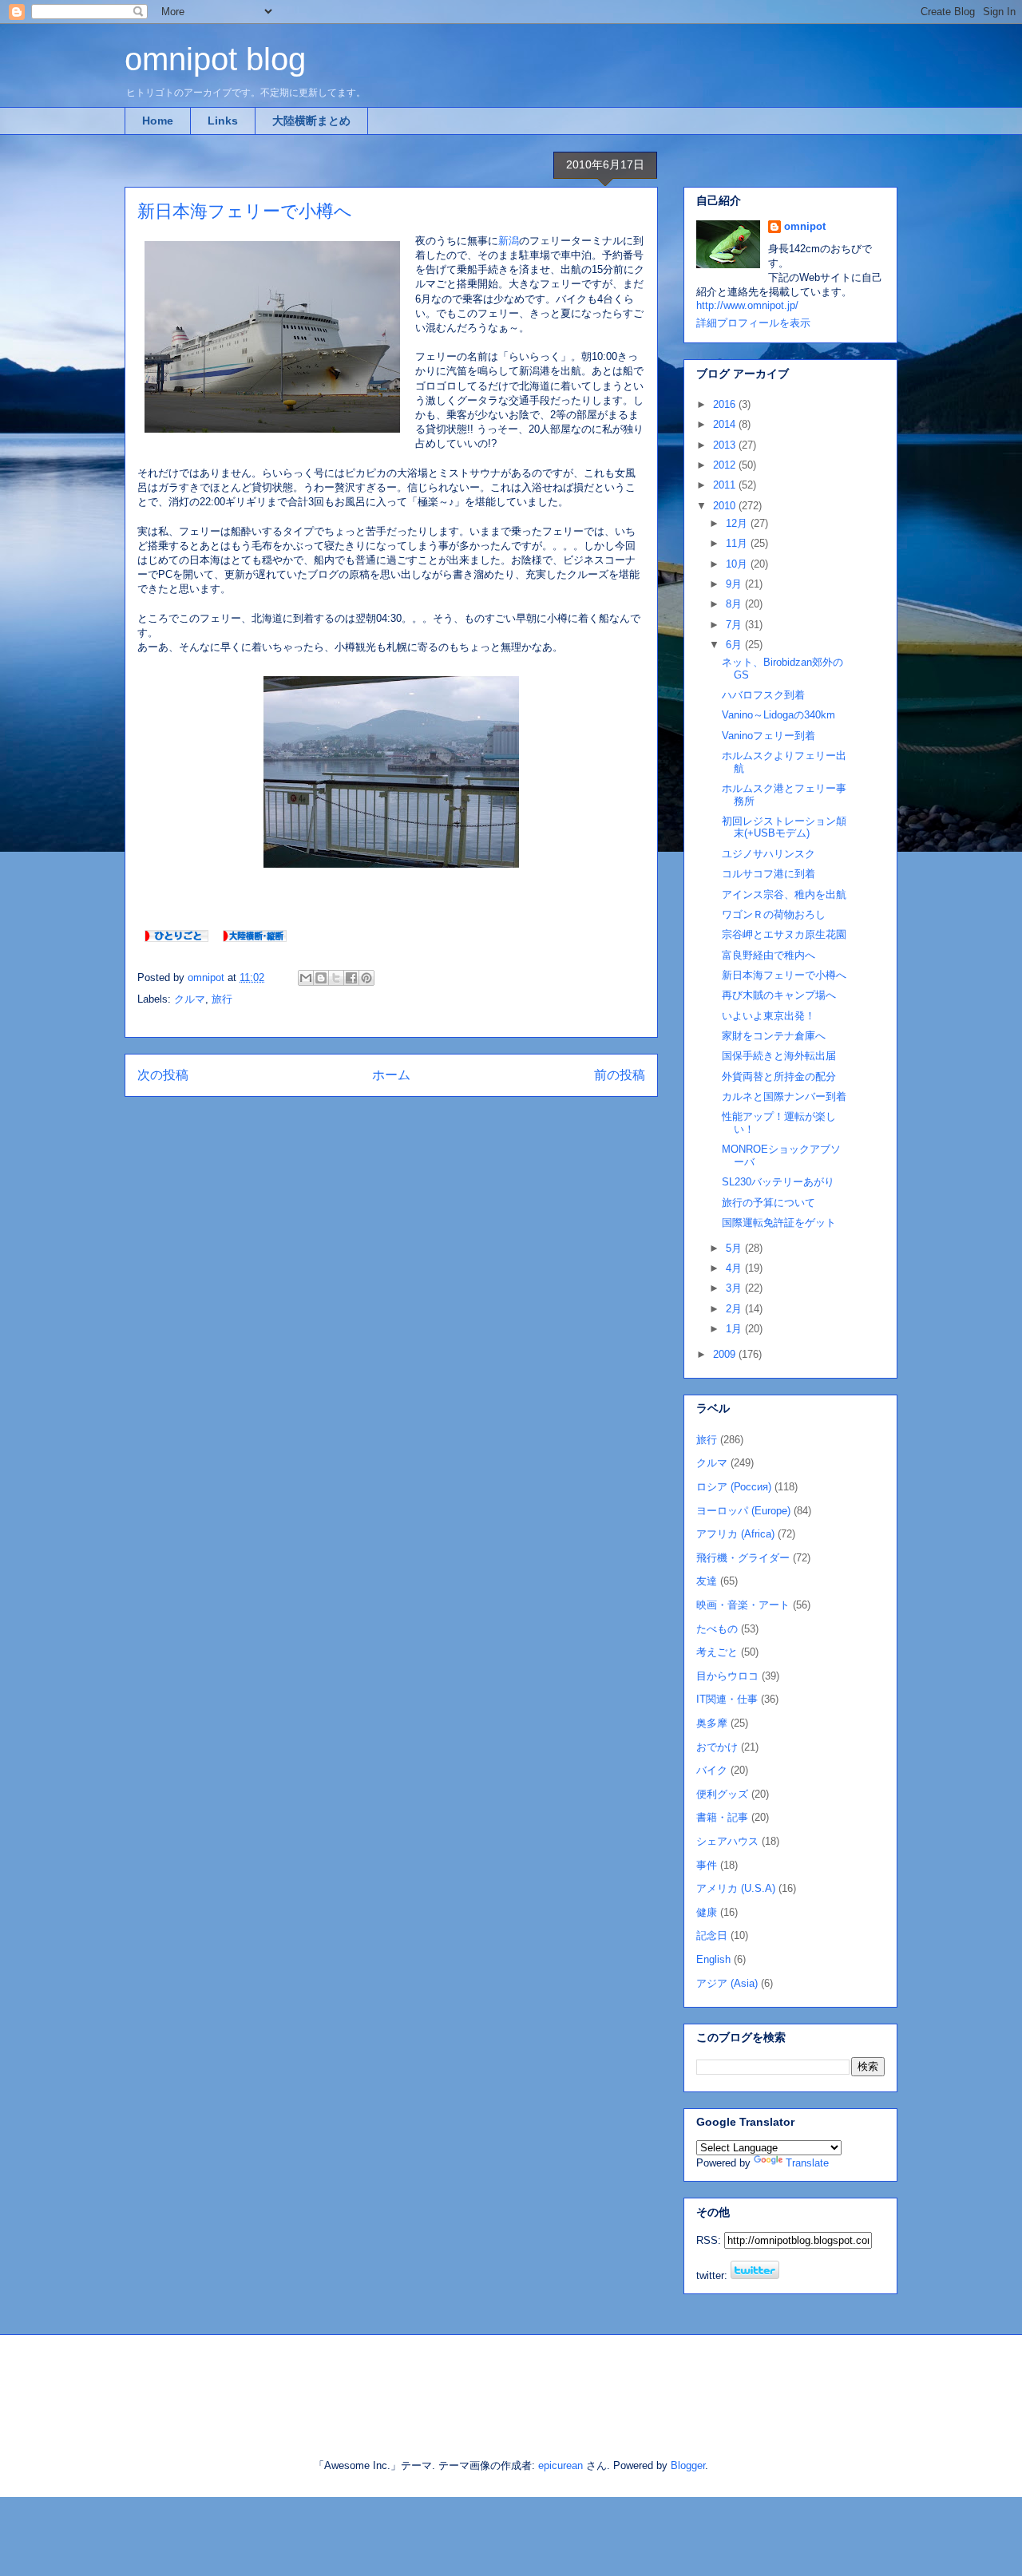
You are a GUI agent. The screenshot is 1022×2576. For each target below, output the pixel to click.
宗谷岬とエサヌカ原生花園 (784, 934)
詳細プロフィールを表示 (753, 323)
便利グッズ (722, 1794)
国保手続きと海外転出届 (779, 1056)
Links (223, 121)
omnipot (805, 226)
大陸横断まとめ (311, 121)
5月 (735, 1248)
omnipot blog (215, 59)
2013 (726, 445)
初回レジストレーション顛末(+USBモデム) (784, 827)
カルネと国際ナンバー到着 (784, 1096)
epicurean (561, 2465)
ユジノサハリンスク (768, 854)
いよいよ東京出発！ (768, 1016)
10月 (738, 564)
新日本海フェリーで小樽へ (784, 975)
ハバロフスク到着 (763, 695)
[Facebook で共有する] (351, 978)
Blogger (688, 2465)
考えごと (717, 1652)
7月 (735, 625)
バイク (712, 1770)
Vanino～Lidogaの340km (778, 715)
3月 (735, 1288)
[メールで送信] (306, 978)
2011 (726, 485)
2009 (726, 1354)
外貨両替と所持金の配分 (779, 1076)
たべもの (717, 1629)
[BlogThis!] (321, 978)
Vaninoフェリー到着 (768, 736)
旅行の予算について (768, 1203)
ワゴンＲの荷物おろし (774, 914)
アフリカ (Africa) (735, 1534)
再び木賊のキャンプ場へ (779, 995)
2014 (726, 424)
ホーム (391, 1075)
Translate (807, 2163)
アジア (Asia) (727, 1983)
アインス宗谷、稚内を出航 (784, 894)
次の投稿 (163, 1075)
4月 (735, 1268)
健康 (707, 1912)
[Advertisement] (311, 2383)
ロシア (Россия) (734, 1487)
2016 (726, 404)
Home (158, 121)
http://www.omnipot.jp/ (747, 305)
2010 (726, 506)
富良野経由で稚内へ (768, 955)
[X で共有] (336, 978)
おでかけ (717, 1747)
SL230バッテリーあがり (778, 1182)
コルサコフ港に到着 (768, 874)
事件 (707, 1865)
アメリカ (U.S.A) (736, 1888)
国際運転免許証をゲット (779, 1223)
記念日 (712, 1935)
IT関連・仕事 (727, 1699)
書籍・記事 (722, 1817)
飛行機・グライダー (743, 1558)
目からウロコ (727, 1676)
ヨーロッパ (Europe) (743, 1511)
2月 (735, 1309)
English (713, 1959)
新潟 (509, 241)
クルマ (190, 999)
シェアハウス (727, 1841)
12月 (738, 523)
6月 (735, 645)
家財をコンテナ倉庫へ (774, 1036)
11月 (738, 543)
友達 (707, 1581)
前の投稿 (620, 1075)
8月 (735, 604)
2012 (726, 465)
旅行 (222, 999)
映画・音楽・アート (743, 1605)
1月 (735, 1329)
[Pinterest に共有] (366, 978)
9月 (735, 584)
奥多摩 (712, 1723)
